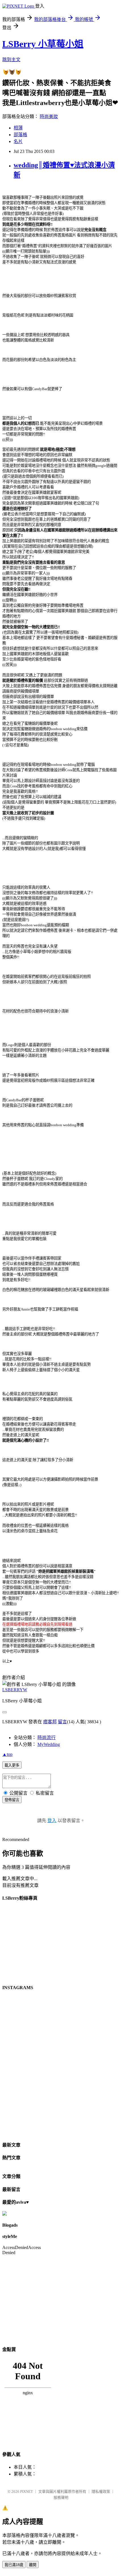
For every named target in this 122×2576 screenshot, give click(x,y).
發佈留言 (12, 1800)
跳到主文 (11, 60)
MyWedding (49, 1744)
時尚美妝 (49, 116)
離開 (33, 2565)
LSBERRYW (15, 1690)
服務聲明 (61, 2497)
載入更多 (12, 1765)
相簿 (18, 128)
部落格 (20, 135)
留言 (62, 1722)
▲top (7, 1754)
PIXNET (27, 2491)
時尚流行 (47, 1738)
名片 (18, 141)
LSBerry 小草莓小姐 (43, 44)
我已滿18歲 (14, 2565)
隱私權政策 (101, 2491)
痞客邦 (50, 1722)
